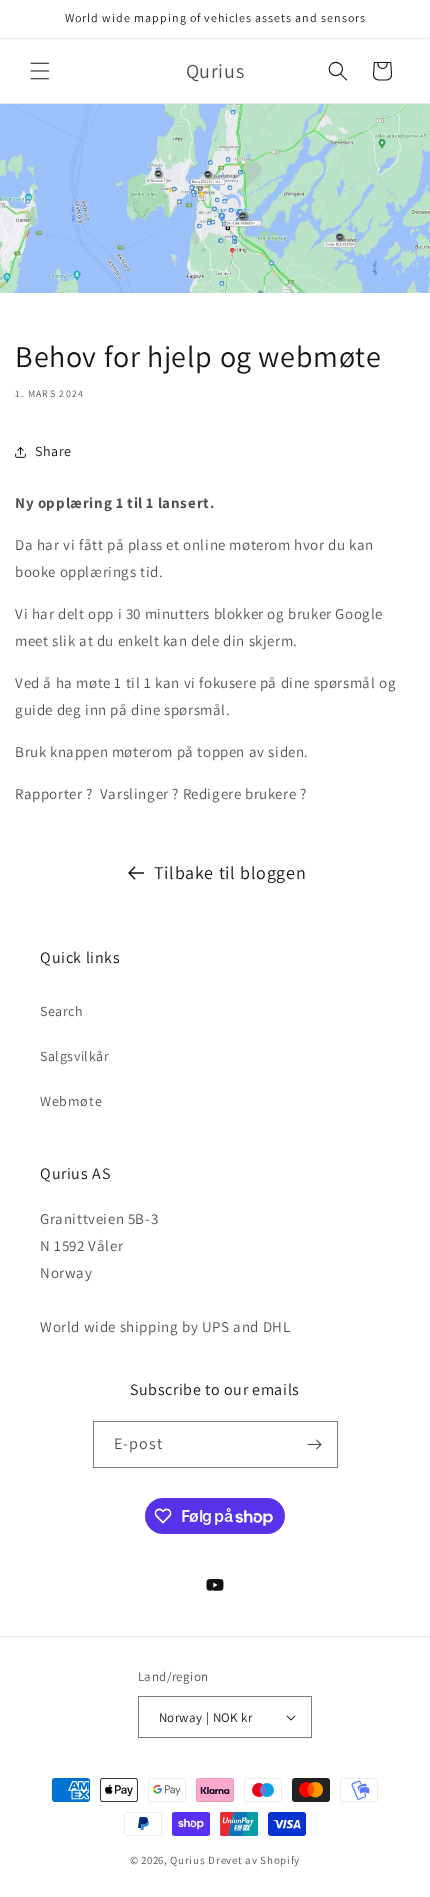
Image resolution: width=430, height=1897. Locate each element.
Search (62, 1011)
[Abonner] (315, 1444)
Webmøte (71, 1101)
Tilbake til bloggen (230, 872)
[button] (40, 71)
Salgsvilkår (75, 1056)
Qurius (187, 1860)
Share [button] (53, 451)
